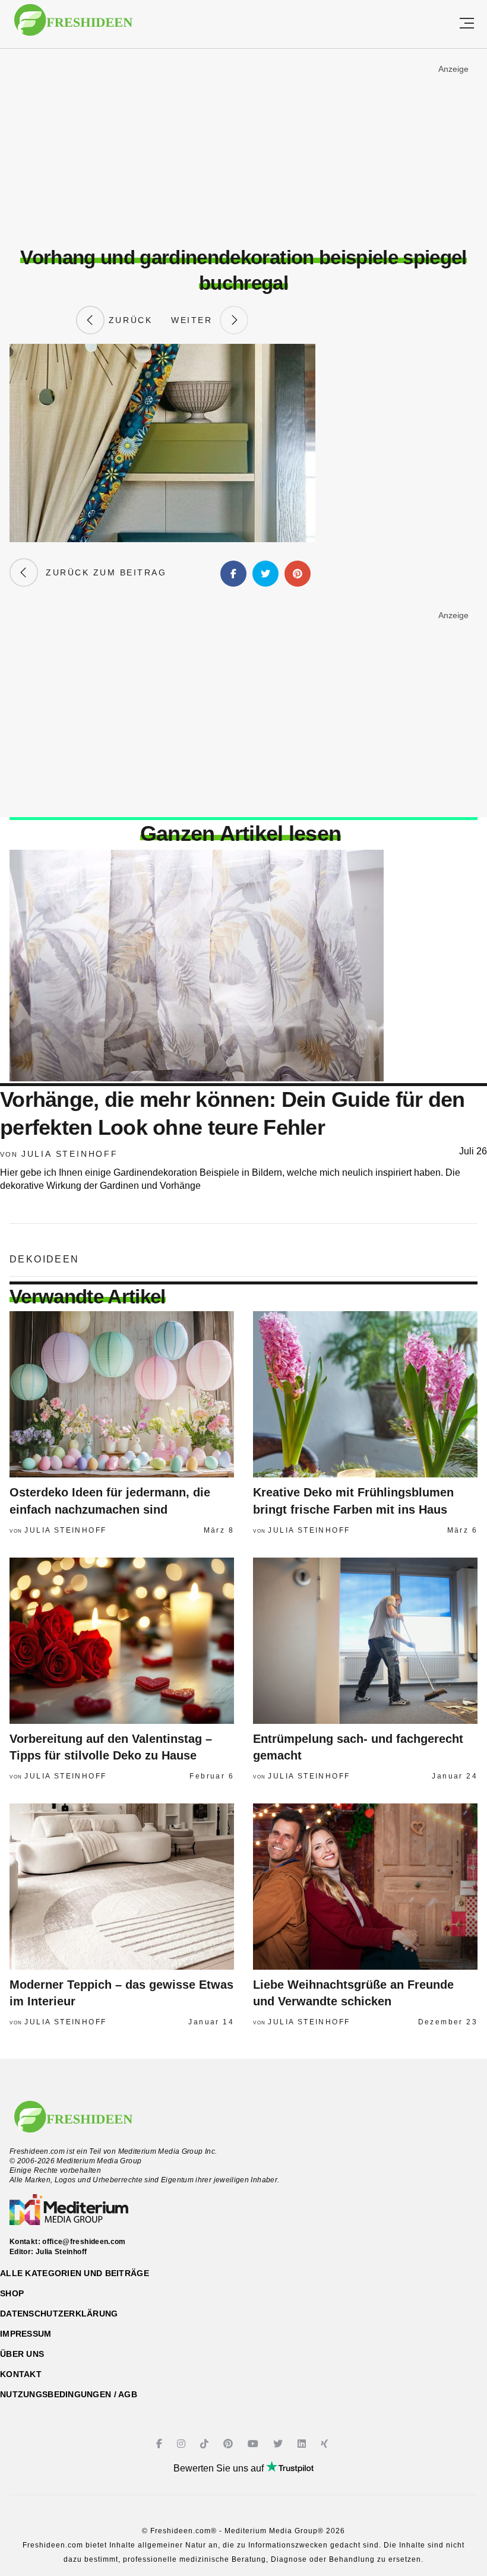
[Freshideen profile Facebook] (161, 2444)
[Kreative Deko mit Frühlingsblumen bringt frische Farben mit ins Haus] (365, 1394)
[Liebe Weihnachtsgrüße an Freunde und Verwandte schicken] (365, 1887)
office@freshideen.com (84, 2242)
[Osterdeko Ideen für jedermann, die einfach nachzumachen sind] (122, 1394)
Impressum (26, 2334)
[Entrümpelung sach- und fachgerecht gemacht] (365, 1641)
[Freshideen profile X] (279, 2444)
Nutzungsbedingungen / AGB (69, 2394)
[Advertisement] (243, 148)
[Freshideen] (73, 26)
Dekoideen (45, 1259)
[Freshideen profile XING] (326, 2444)
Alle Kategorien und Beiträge (75, 2273)
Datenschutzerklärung (59, 2314)
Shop (12, 2293)
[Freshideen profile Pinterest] (230, 2444)
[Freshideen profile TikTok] (206, 2444)
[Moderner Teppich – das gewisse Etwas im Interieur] (122, 1887)
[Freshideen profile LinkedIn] (303, 2444)
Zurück (128, 320)
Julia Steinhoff (70, 1154)
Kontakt (21, 2374)
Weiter (195, 320)
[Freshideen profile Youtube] (254, 2444)
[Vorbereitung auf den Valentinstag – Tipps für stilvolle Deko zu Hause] (122, 1641)
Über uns (22, 2354)
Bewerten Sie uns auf (220, 2468)
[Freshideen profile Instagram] (183, 2444)
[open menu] (467, 24)
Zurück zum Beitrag (102, 572)
